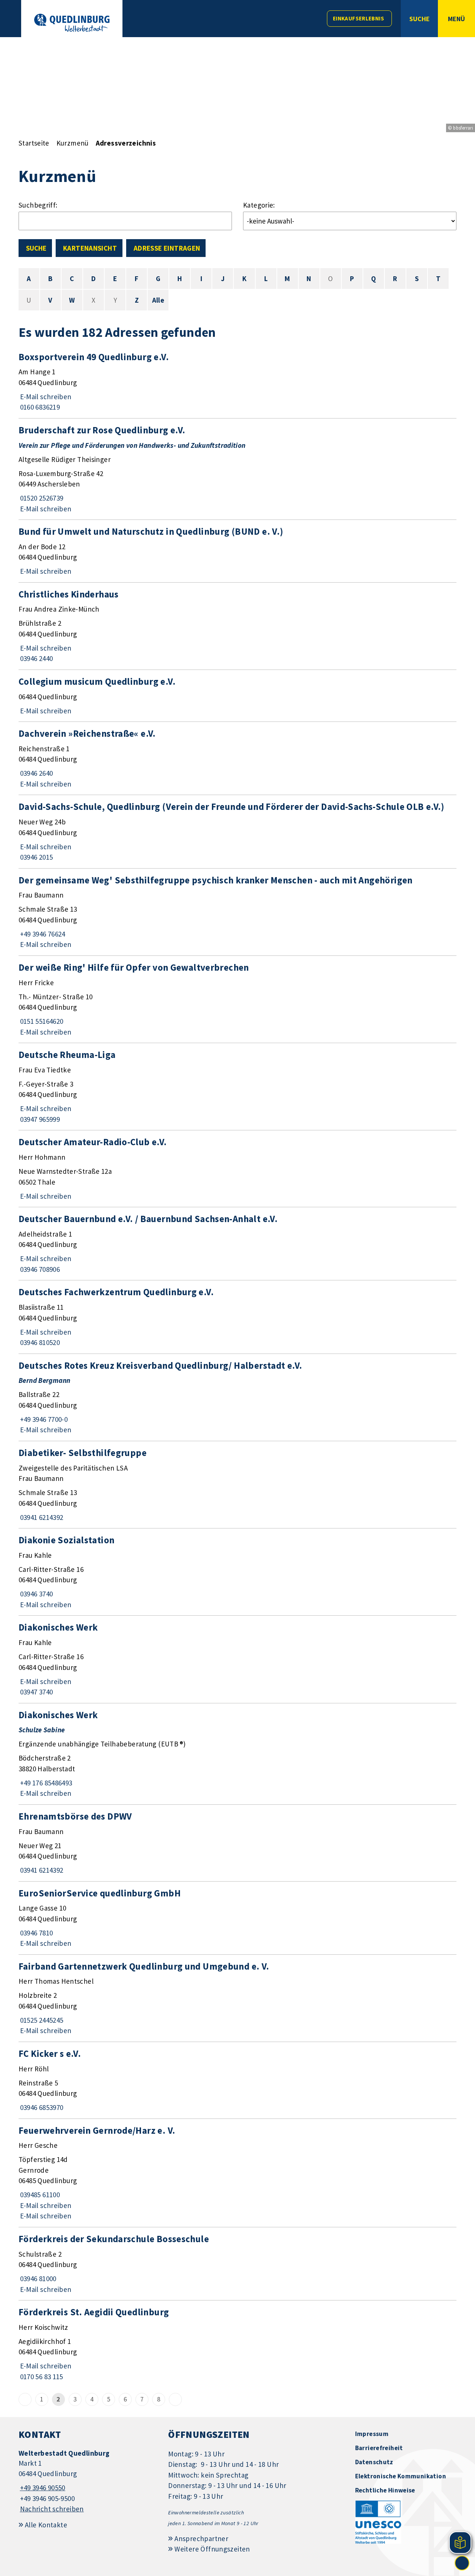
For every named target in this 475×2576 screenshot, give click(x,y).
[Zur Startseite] (72, 23)
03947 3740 (36, 1692)
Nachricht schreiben (52, 2509)
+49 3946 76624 (42, 934)
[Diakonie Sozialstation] (237, 1572)
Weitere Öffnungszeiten (212, 2549)
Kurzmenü (73, 143)
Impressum (372, 2434)
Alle (158, 300)
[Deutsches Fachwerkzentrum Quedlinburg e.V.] (237, 1317)
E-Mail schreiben (45, 397)
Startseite (34, 143)
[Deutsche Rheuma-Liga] (237, 1087)
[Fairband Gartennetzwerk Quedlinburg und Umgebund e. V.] (237, 1998)
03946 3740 (36, 1594)
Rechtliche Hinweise (385, 2490)
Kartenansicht (90, 248)
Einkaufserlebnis (358, 18)
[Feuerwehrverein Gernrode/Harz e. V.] (237, 2173)
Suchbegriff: (38, 205)
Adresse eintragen (167, 248)
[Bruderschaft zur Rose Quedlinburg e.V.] (237, 469)
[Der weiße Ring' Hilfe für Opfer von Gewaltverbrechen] (237, 999)
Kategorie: (259, 205)
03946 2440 (36, 658)
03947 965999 (39, 1119)
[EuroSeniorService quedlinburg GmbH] (237, 1918)
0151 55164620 (41, 1021)
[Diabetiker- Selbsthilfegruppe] (237, 1485)
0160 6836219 (39, 407)
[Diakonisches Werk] (237, 1659)
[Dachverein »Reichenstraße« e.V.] (237, 758)
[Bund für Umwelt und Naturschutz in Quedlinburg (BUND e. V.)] (237, 551)
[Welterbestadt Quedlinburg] (88, 2481)
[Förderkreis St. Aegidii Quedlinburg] (237, 2344)
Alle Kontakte (46, 2525)
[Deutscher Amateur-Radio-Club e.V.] (237, 1169)
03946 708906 (39, 1269)
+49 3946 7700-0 (43, 1419)
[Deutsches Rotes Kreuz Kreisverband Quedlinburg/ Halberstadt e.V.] (237, 1397)
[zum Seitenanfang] (462, 2563)
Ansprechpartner (201, 2538)
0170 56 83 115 (41, 2377)
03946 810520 (39, 1342)
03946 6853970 (41, 2107)
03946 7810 (36, 1933)
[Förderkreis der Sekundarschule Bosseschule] (237, 2264)
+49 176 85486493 (45, 1783)
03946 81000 (37, 2279)
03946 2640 (36, 773)
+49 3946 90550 (42, 2488)
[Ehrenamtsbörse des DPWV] (237, 1843)
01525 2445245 (41, 2020)
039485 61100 (39, 2195)
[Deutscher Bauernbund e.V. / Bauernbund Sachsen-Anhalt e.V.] (237, 1244)
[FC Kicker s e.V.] (237, 2080)
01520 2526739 (41, 498)
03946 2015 (36, 857)
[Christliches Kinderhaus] (237, 626)
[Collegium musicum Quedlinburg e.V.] (237, 696)
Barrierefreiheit (379, 2448)
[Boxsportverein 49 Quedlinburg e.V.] (237, 382)
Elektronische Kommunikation (401, 2476)
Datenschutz (374, 2462)
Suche (36, 248)
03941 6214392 (41, 1517)
